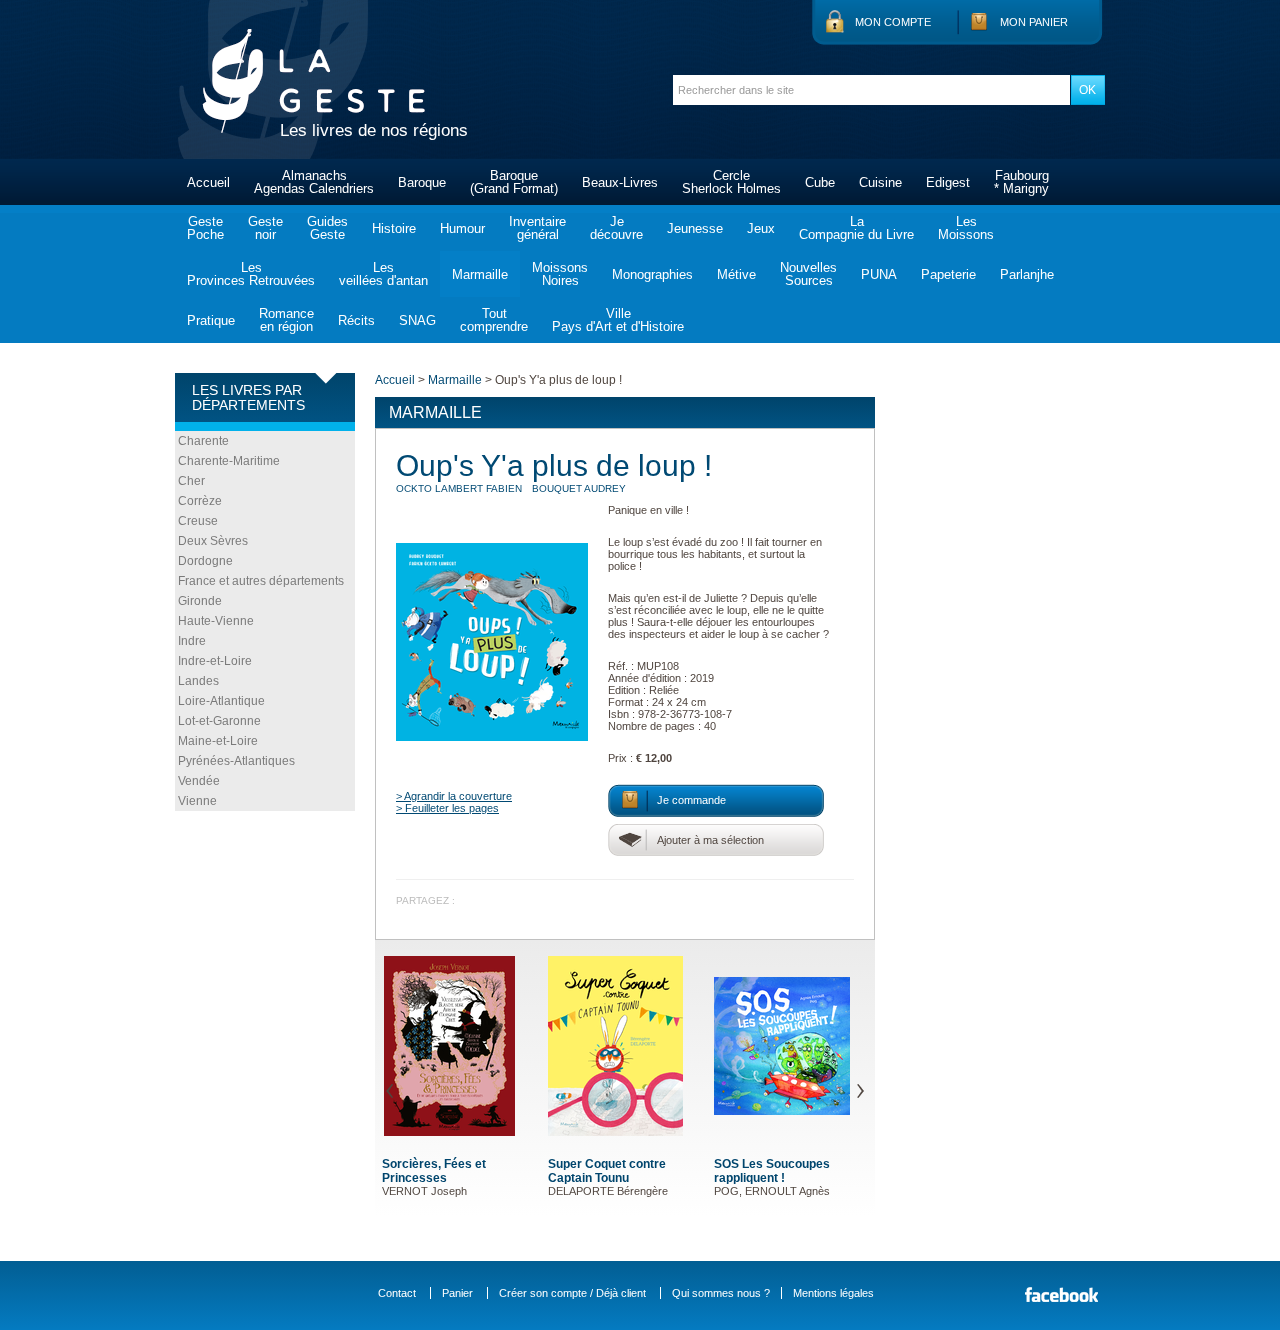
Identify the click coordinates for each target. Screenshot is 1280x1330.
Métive (736, 274)
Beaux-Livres (620, 182)
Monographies (652, 274)
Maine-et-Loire (218, 741)
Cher (191, 481)
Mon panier (1034, 22)
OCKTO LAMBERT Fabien (459, 488)
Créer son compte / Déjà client (572, 1293)
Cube (820, 182)
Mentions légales (833, 1293)
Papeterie (948, 274)
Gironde (200, 601)
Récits (356, 320)
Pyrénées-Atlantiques (236, 761)
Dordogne (205, 561)
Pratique (211, 320)
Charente (203, 441)
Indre (192, 641)
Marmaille (480, 274)
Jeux (761, 228)
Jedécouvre (616, 228)
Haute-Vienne (216, 621)
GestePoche (205, 228)
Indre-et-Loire (215, 661)
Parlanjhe (1027, 274)
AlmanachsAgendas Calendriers (314, 182)
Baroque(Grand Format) (514, 182)
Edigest (948, 182)
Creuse (198, 521)
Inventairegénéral (537, 228)
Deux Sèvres (213, 541)
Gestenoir (265, 228)
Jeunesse (695, 228)
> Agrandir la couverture (454, 796)
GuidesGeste (327, 228)
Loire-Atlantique (221, 701)
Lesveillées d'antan (383, 274)
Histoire (394, 228)
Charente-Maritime (229, 461)
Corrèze (200, 501)
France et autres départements (261, 581)
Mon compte (893, 22)
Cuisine (880, 182)
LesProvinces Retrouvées (251, 274)
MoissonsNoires (560, 274)
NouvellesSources (808, 274)
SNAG (417, 320)
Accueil (208, 182)
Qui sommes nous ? (721, 1293)
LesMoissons (966, 228)
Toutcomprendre (494, 320)
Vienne (197, 801)
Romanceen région (286, 320)
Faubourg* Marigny (1021, 182)
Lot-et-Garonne (219, 721)
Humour (462, 228)
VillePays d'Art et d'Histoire (618, 320)
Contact (397, 1293)
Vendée (199, 781)
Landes (198, 681)
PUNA (879, 274)
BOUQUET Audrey (579, 488)
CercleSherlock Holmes (731, 182)
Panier (457, 1293)
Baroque (422, 182)
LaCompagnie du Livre (856, 228)
